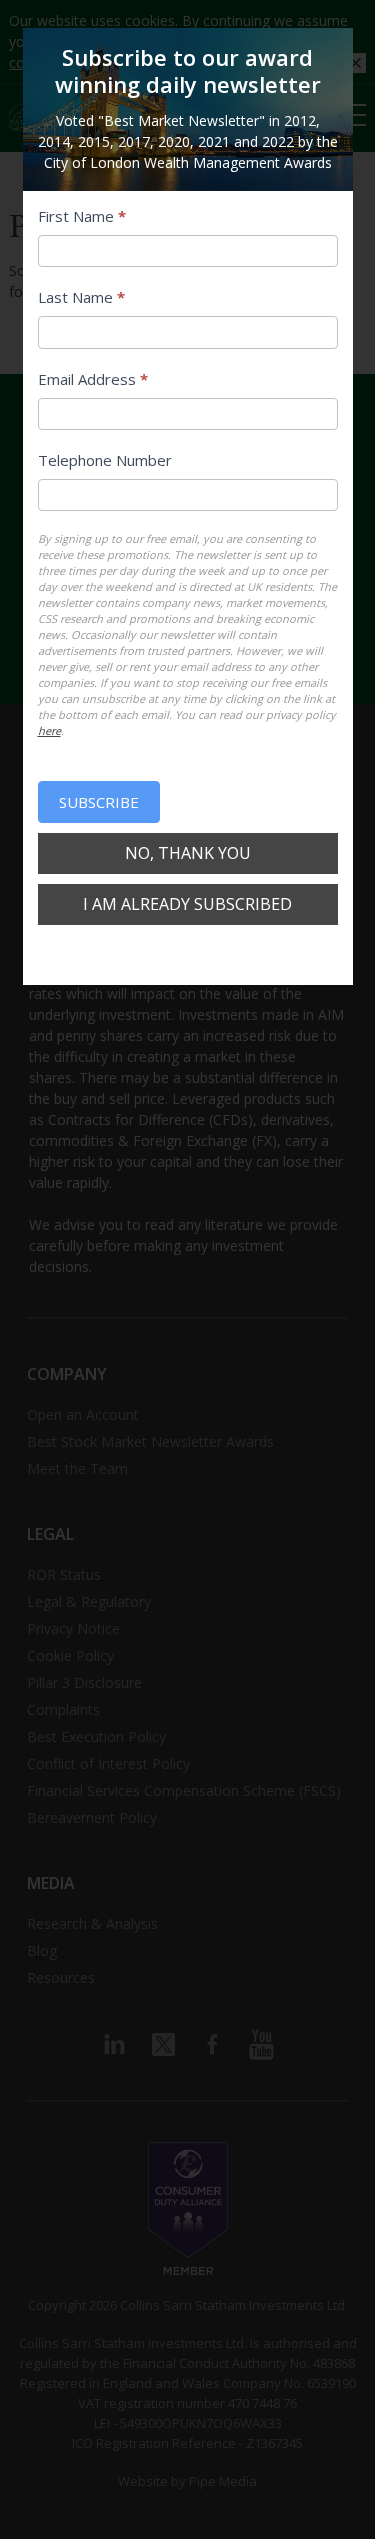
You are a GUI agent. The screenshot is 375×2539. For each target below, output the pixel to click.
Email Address (93, 379)
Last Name (81, 297)
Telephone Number (105, 460)
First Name (82, 216)
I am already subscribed (187, 904)
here (49, 730)
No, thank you (188, 853)
